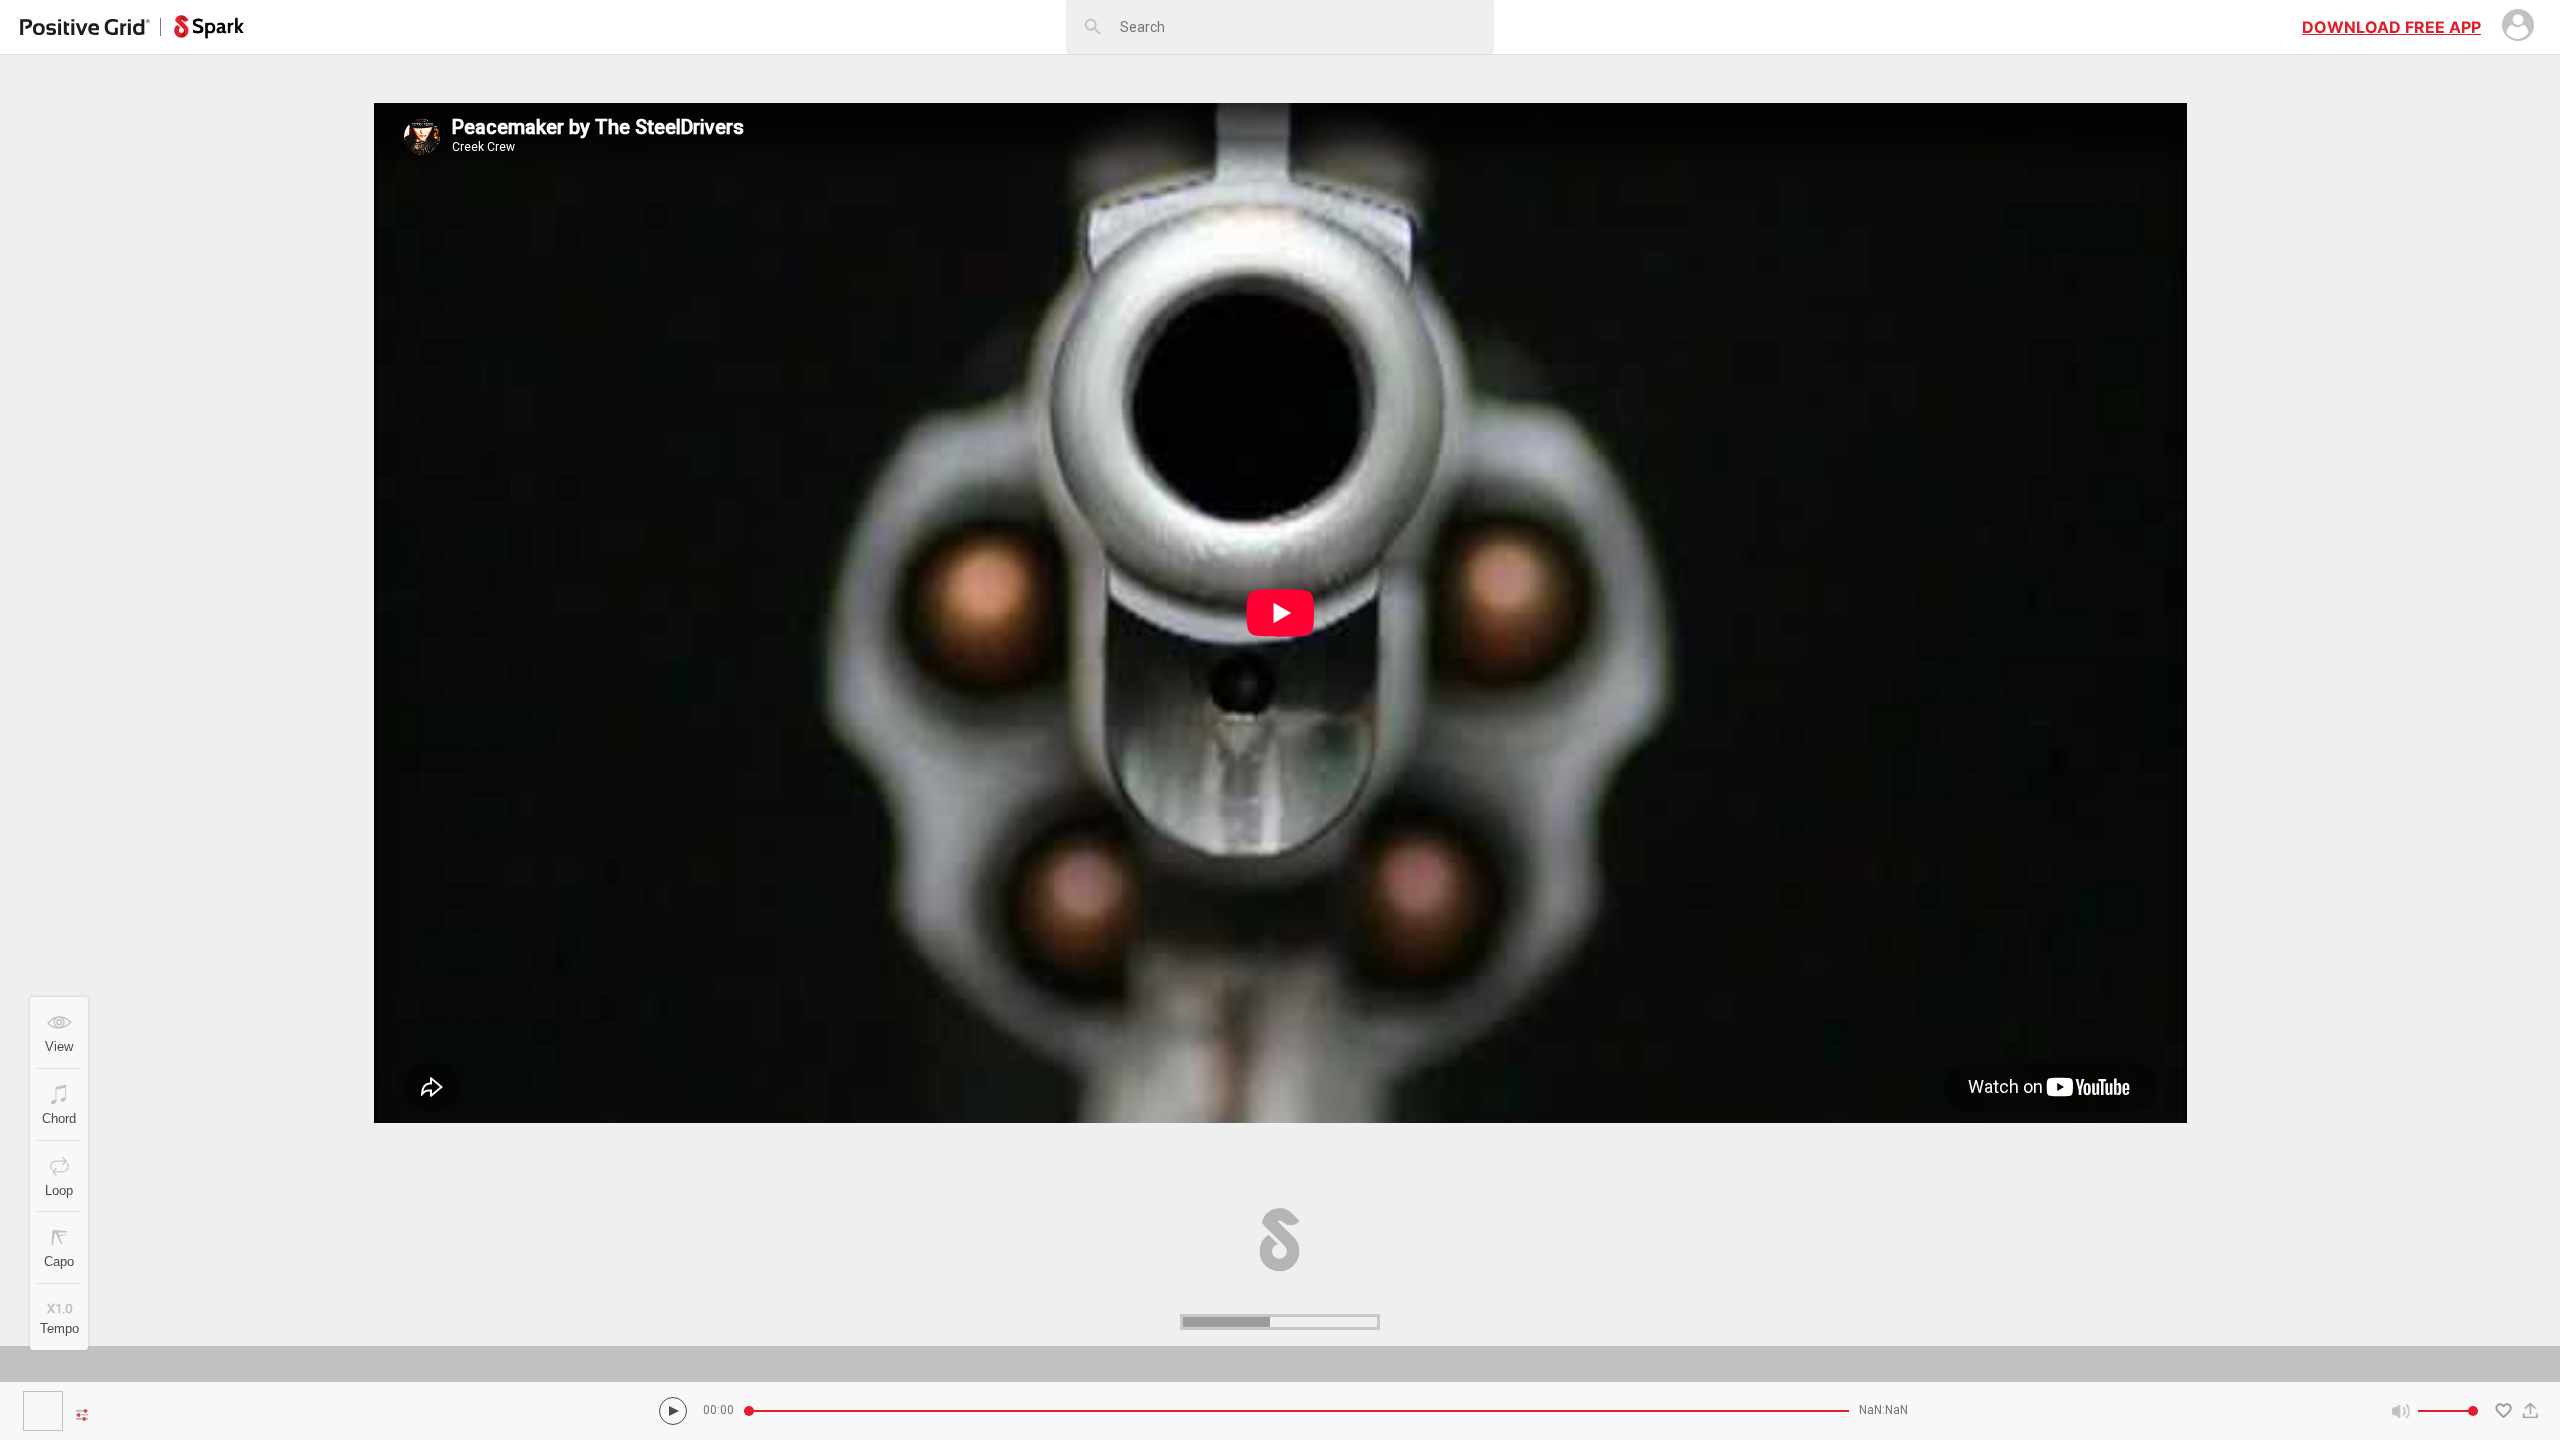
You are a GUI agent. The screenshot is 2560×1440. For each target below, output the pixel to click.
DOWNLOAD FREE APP (2391, 27)
